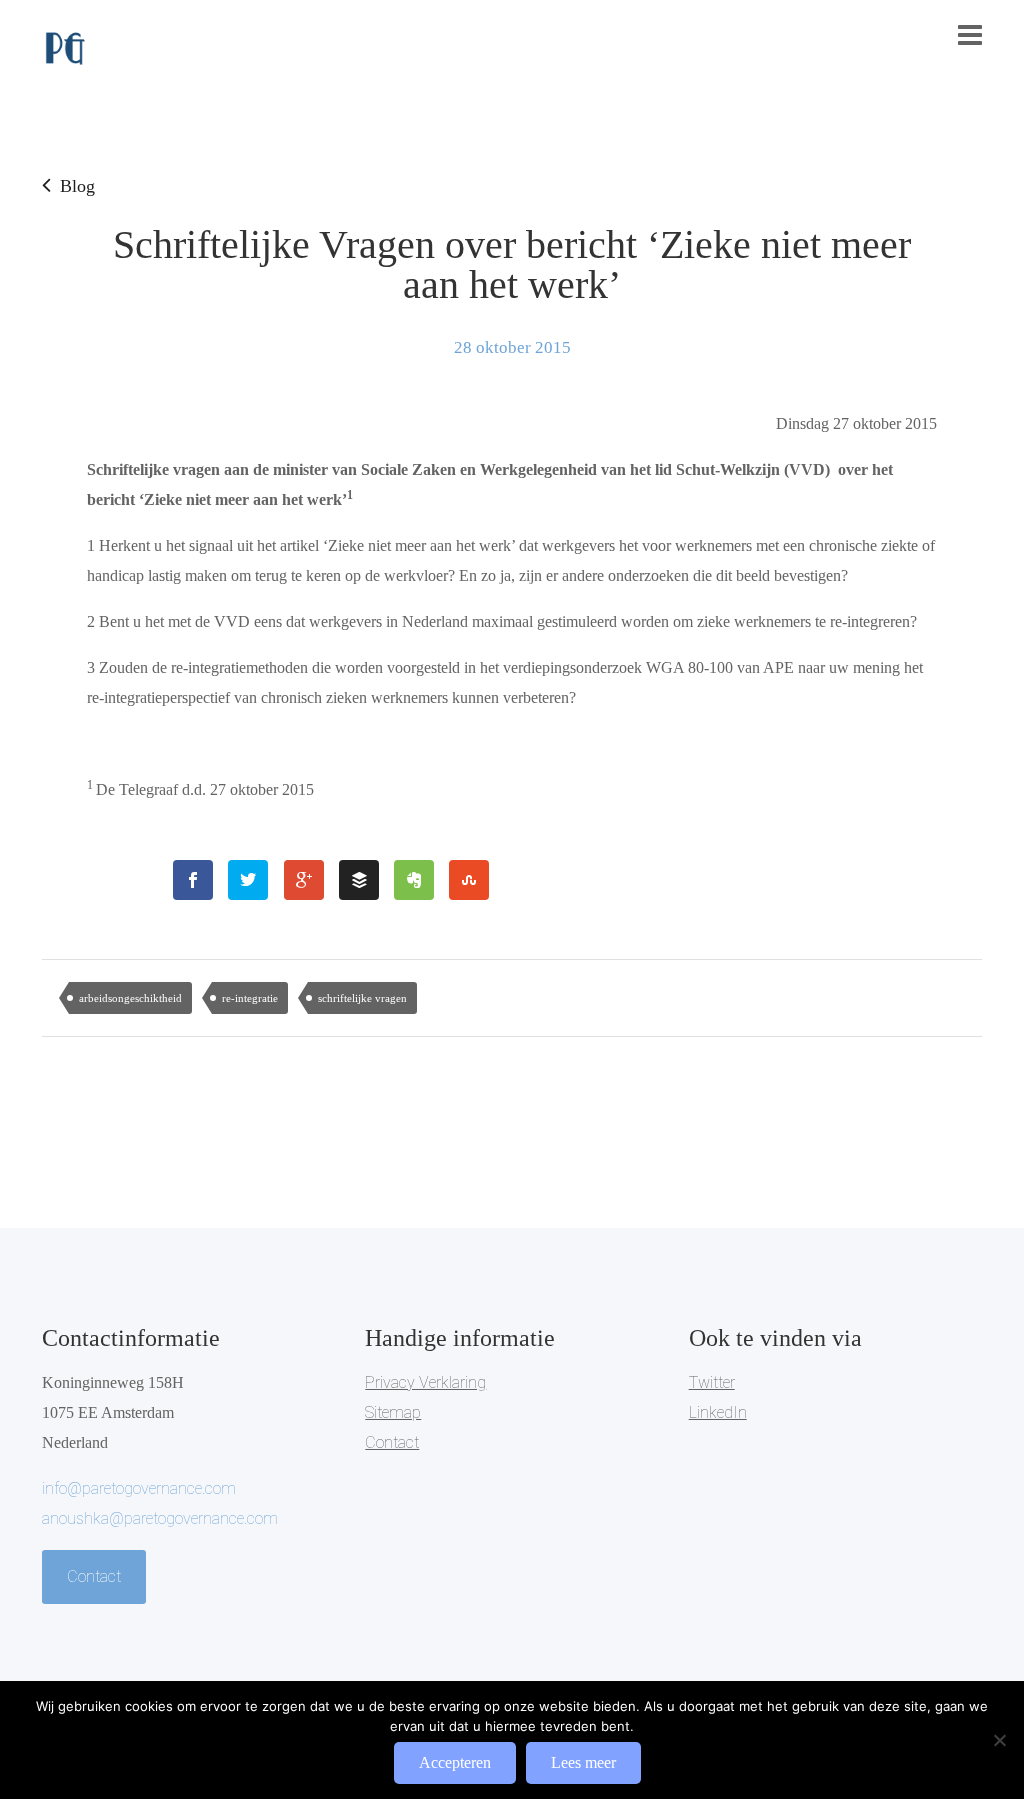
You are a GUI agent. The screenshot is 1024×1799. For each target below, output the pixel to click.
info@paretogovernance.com (139, 1488)
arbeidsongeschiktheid (130, 998)
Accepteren (455, 1762)
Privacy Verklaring (425, 1382)
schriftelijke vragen (362, 998)
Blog (77, 186)
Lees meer (583, 1762)
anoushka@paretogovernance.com (160, 1518)
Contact (94, 1576)
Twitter (712, 1382)
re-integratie (250, 998)
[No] (999, 1740)
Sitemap (393, 1412)
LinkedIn (718, 1412)
